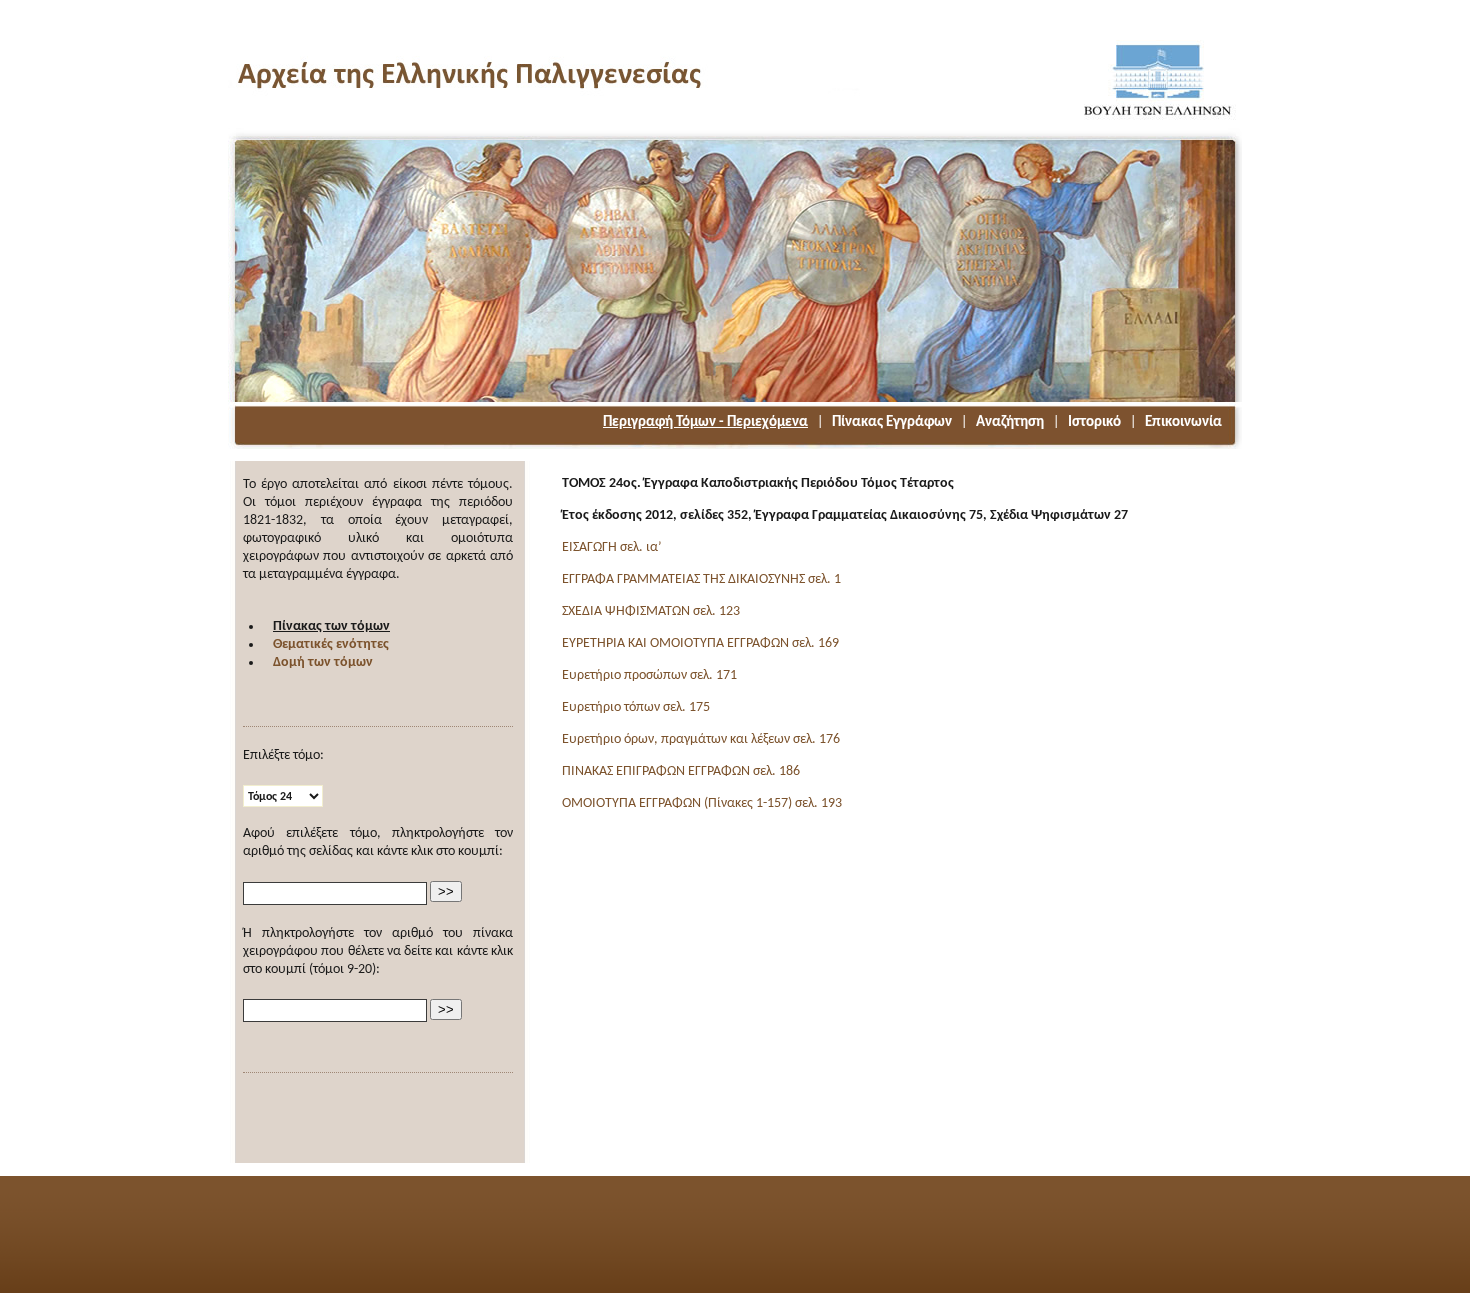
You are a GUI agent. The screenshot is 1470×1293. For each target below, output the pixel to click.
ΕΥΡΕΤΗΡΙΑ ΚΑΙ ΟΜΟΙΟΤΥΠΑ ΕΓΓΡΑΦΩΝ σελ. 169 (700, 643)
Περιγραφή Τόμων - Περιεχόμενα (705, 422)
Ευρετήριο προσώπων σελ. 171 (649, 675)
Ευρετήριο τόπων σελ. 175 (636, 707)
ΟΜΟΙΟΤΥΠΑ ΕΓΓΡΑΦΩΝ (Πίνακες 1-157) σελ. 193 (702, 803)
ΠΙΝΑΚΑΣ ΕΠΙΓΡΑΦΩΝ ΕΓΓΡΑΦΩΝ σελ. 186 (681, 771)
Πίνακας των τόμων (331, 626)
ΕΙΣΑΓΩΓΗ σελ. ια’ (612, 547)
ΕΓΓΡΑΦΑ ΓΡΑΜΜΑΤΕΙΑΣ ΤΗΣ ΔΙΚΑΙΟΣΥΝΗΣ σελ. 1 (701, 579)
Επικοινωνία (1183, 422)
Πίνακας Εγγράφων (892, 422)
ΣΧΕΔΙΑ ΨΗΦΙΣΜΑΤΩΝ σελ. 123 (651, 611)
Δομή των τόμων (323, 662)
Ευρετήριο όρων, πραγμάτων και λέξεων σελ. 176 (701, 739)
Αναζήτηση (1010, 422)
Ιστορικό (1094, 422)
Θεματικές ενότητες (331, 644)
